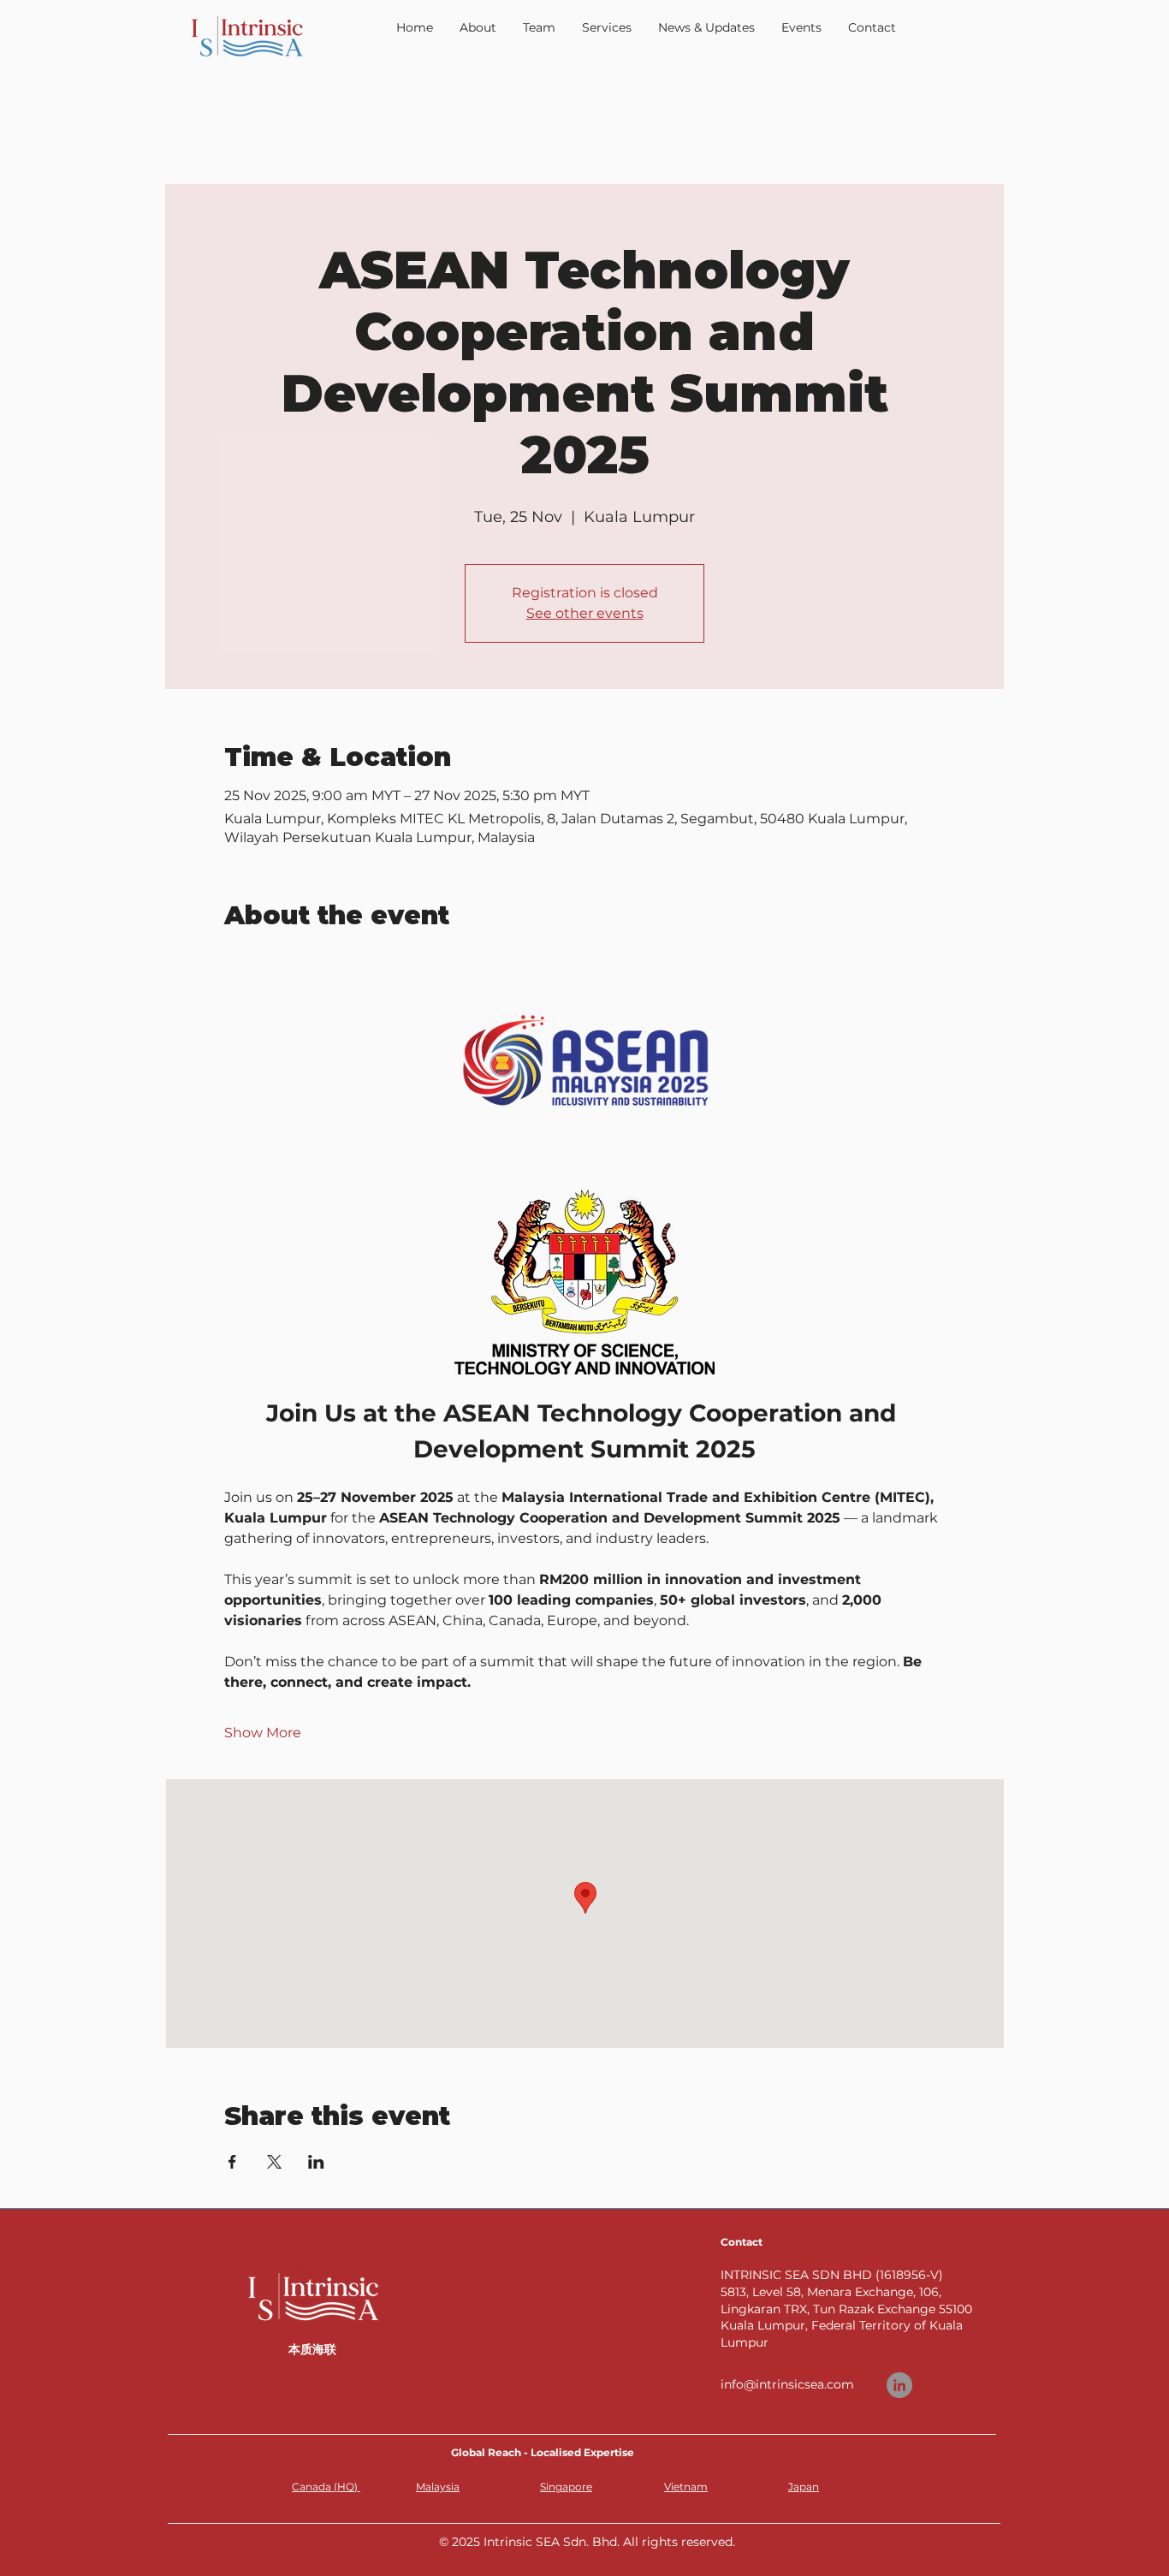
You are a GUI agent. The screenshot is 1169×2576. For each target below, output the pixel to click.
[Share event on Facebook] (232, 2162)
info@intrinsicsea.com (787, 2384)
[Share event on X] (274, 2162)
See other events (585, 613)
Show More (263, 1733)
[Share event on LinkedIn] (316, 2162)
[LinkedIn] (899, 2385)
